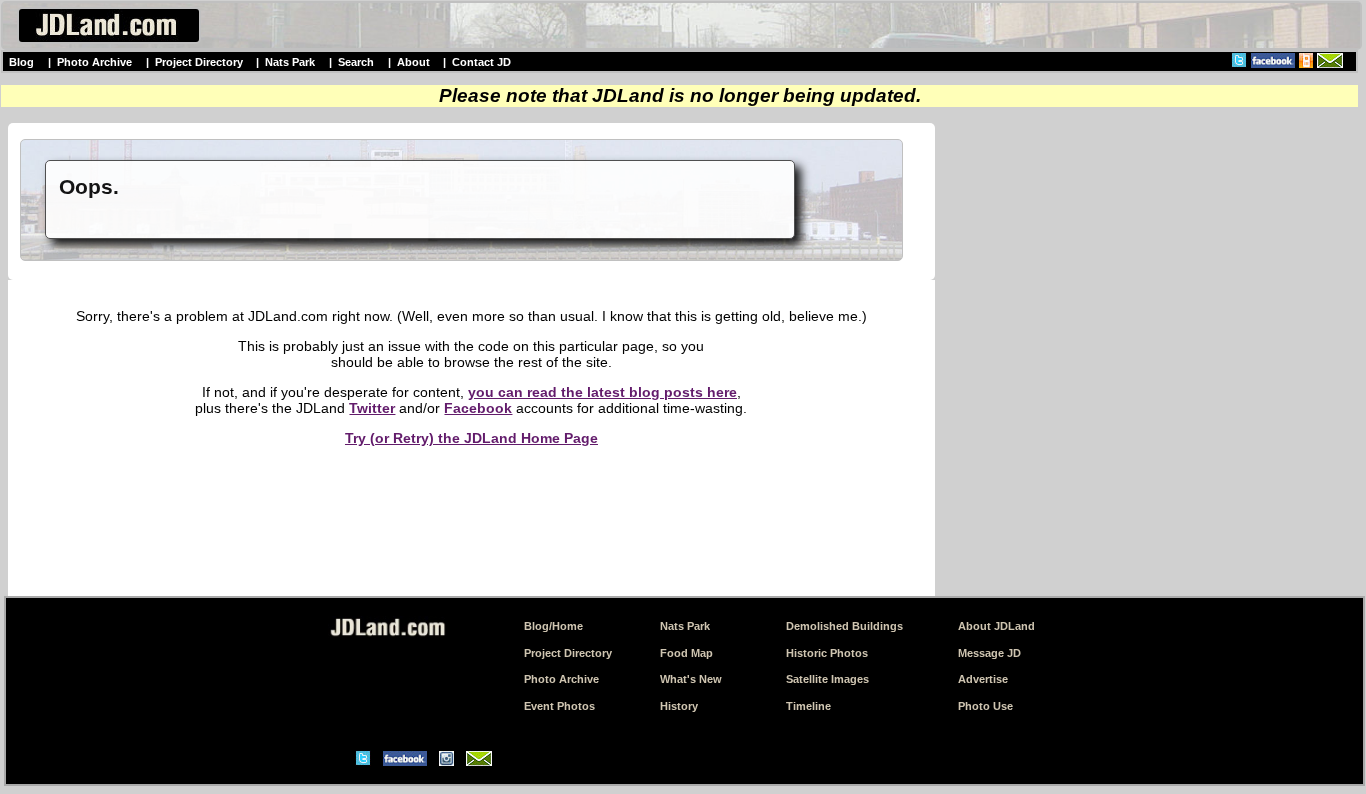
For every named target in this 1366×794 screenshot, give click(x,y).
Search (356, 62)
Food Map (686, 653)
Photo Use (985, 706)
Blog (21, 62)
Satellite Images (827, 679)
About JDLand (996, 626)
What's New (691, 679)
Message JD (989, 653)
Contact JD (481, 62)
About (413, 62)
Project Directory (199, 62)
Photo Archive (94, 62)
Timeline (808, 706)
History (679, 706)
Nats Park (290, 62)
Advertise (983, 679)
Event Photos (559, 706)
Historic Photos (827, 653)
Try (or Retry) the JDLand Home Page (471, 438)
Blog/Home (553, 626)
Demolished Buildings (844, 626)
